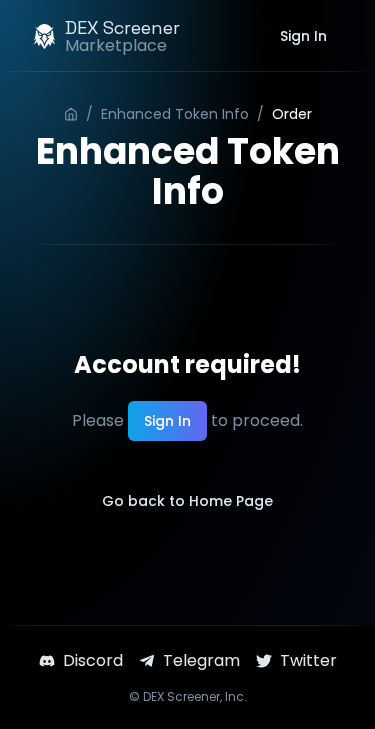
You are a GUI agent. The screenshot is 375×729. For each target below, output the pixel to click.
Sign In (303, 36)
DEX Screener (181, 696)
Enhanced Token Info (175, 114)
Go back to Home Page (187, 501)
